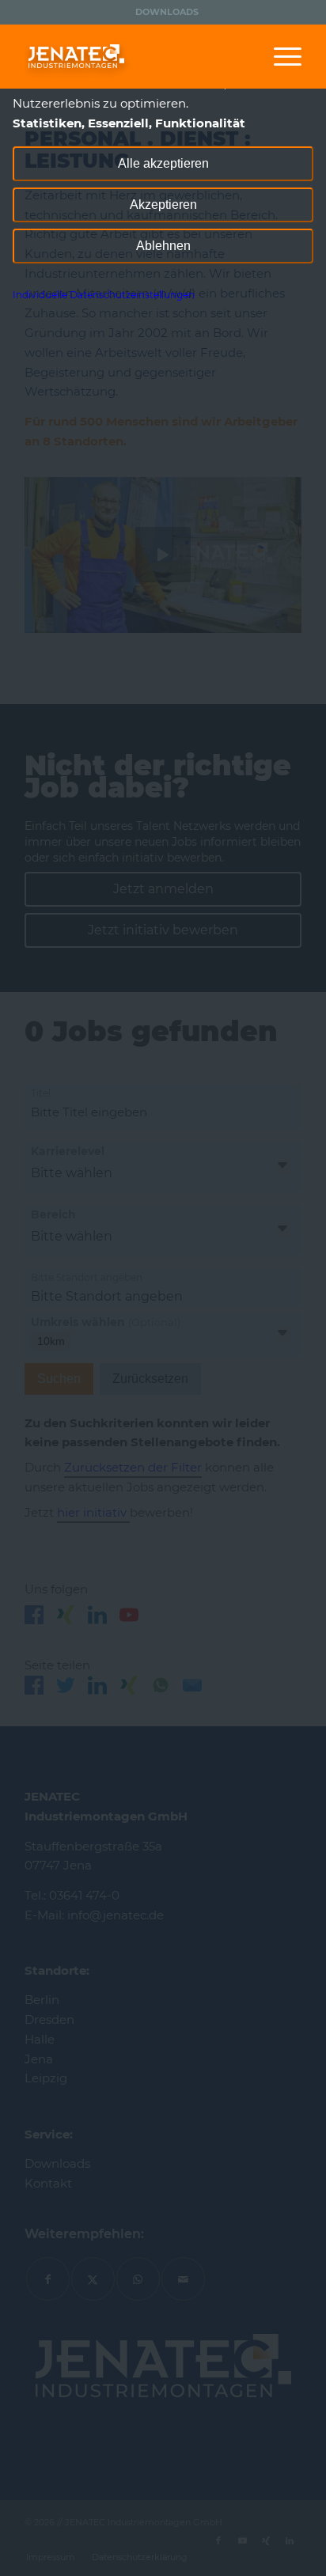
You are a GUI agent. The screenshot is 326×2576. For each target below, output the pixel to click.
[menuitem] (167, 12)
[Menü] (280, 56)
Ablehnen (163, 246)
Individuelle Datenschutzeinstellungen (104, 295)
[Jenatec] (135, 56)
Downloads (167, 12)
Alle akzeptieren (163, 163)
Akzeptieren (163, 205)
